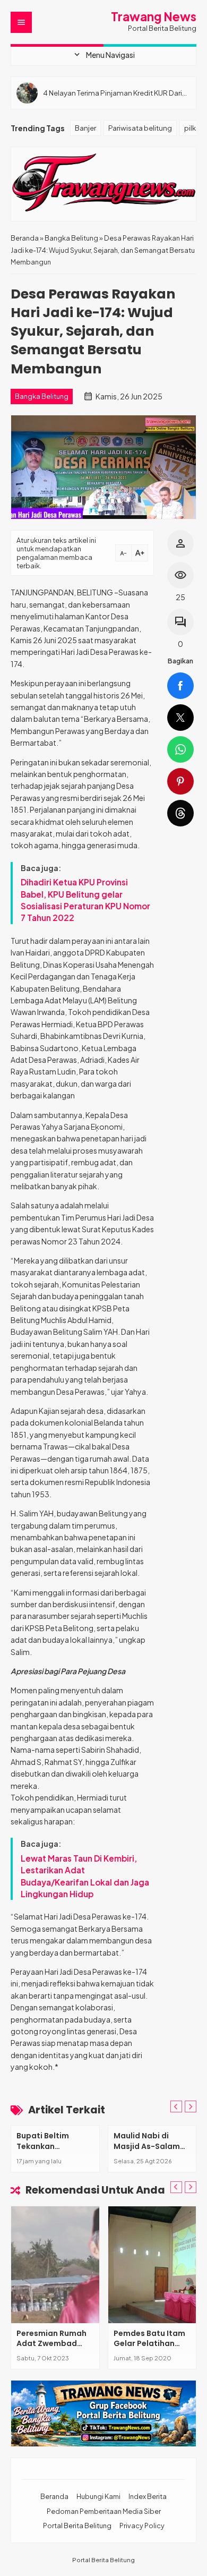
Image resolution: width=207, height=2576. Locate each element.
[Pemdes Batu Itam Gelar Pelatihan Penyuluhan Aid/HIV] (152, 2265)
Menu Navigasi (103, 55)
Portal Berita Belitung (77, 2526)
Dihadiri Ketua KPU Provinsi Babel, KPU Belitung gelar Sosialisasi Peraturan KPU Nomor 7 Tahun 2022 (85, 900)
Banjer (85, 128)
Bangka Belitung (42, 396)
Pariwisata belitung (140, 128)
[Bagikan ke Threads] (180, 813)
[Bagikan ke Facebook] (180, 686)
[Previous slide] (176, 2106)
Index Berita (148, 2496)
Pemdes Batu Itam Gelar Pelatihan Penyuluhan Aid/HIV (152, 2344)
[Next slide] (191, 2187)
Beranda (54, 2496)
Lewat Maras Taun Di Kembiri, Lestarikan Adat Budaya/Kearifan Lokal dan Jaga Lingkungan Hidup (85, 1876)
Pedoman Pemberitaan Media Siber (104, 2511)
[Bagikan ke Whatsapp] (180, 749)
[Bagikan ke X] (180, 718)
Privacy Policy (142, 2526)
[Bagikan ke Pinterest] (180, 781)
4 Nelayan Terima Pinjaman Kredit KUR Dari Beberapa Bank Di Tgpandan (113, 93)
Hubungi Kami (98, 2496)
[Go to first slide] (191, 2106)
